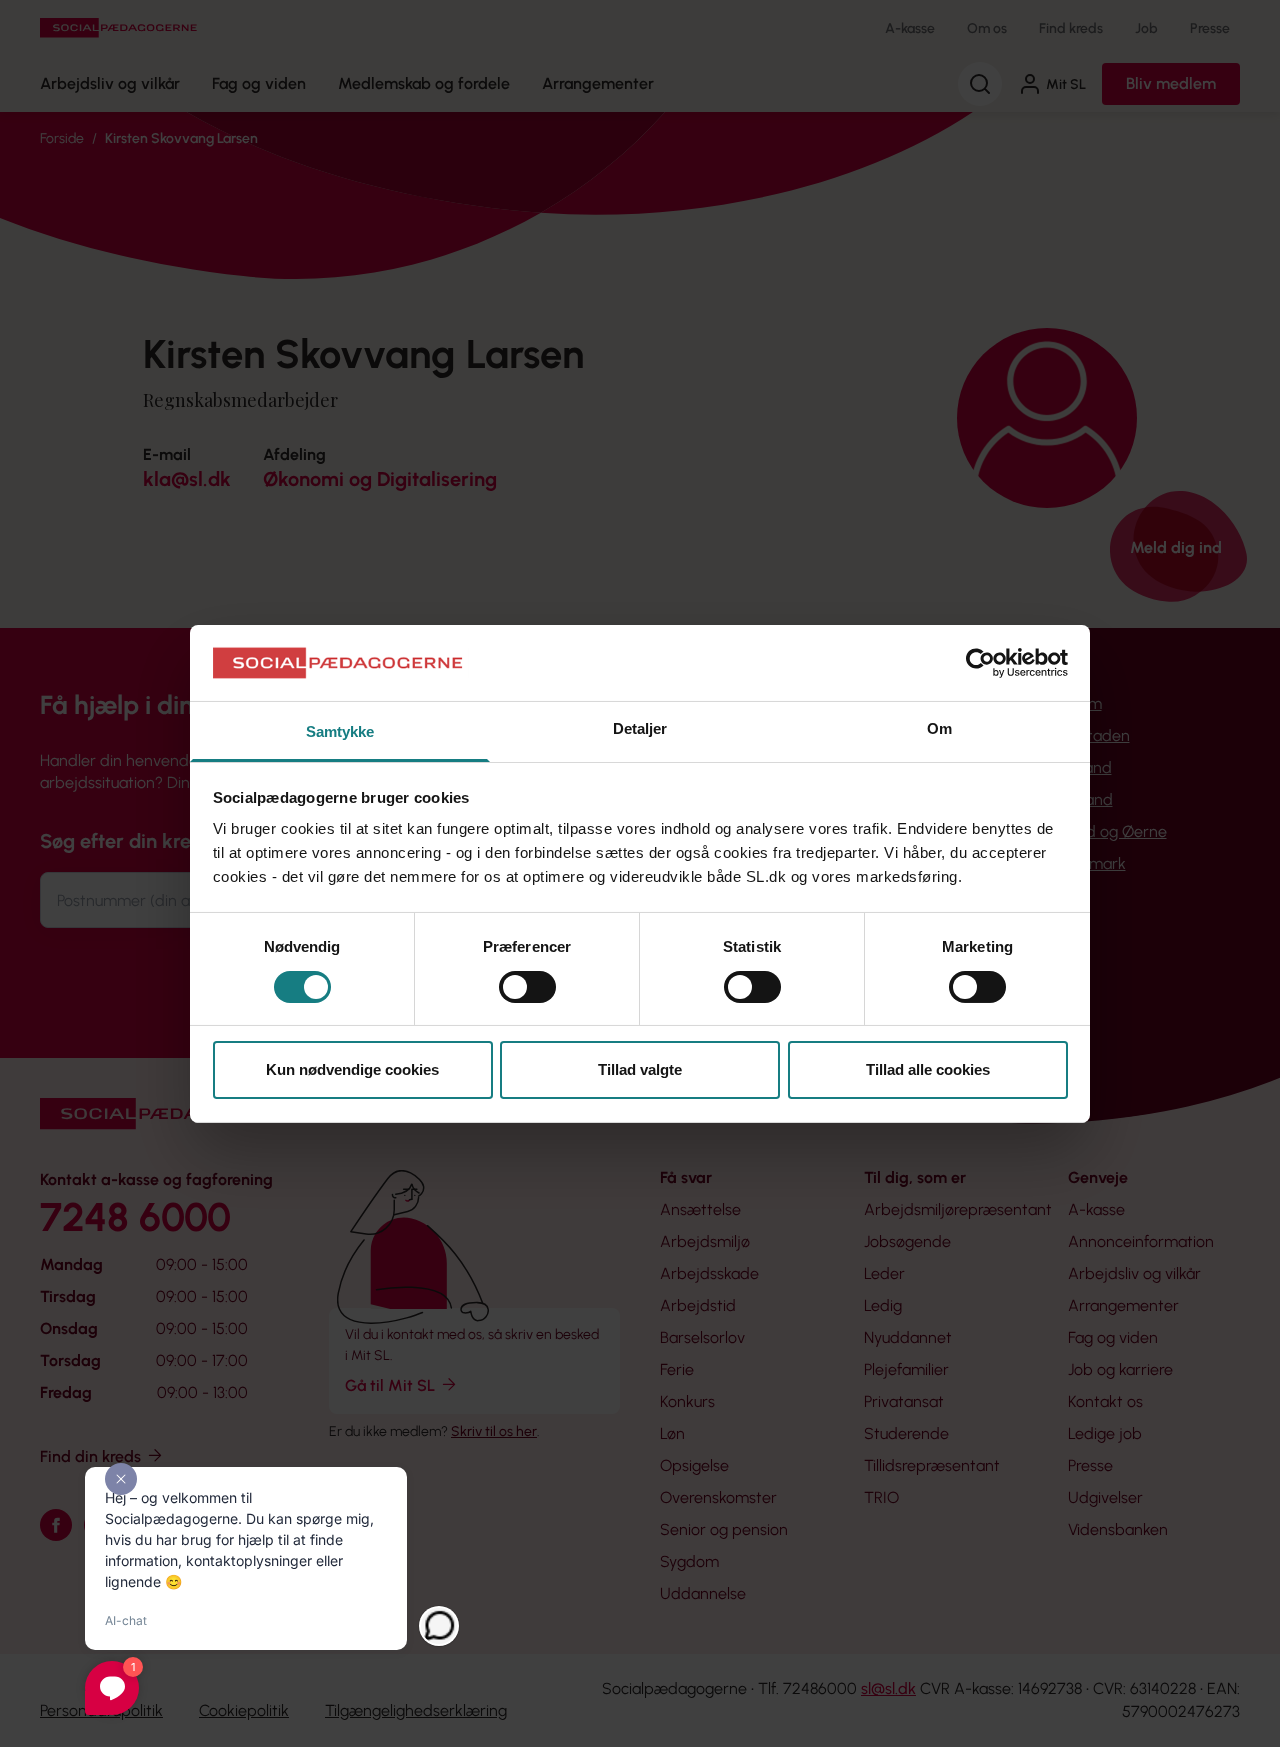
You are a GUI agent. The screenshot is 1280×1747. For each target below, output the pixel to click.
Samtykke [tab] (340, 731)
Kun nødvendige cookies (352, 1069)
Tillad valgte (640, 1069)
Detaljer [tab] (640, 728)
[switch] (527, 987)
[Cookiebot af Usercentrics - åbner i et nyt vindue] (980, 663)
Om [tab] (939, 728)
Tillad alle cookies (928, 1069)
